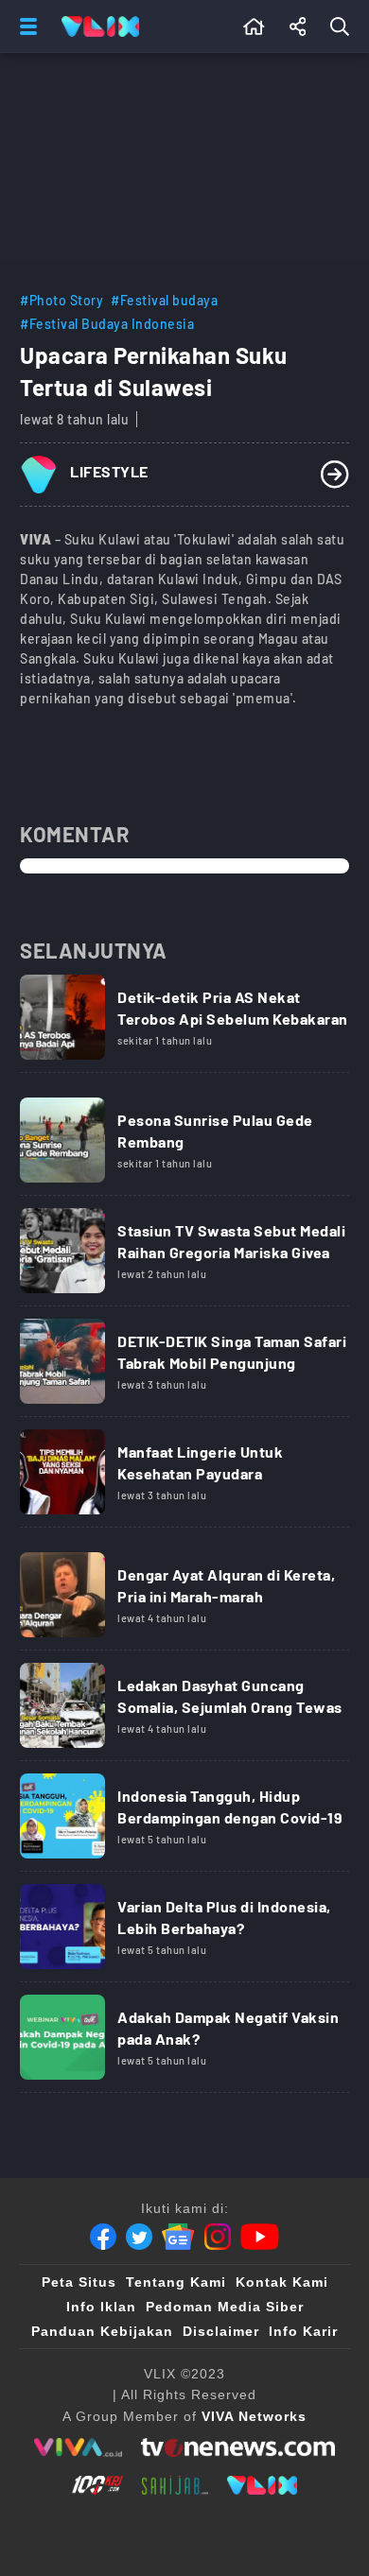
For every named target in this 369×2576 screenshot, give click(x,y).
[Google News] (178, 2237)
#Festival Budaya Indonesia (107, 324)
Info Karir (303, 2331)
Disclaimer (221, 2331)
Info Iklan (101, 2307)
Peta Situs (79, 2282)
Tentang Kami (176, 2282)
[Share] (298, 26)
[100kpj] (97, 2485)
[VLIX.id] (262, 2485)
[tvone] (238, 2447)
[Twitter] (139, 2237)
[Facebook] (103, 2237)
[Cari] (343, 26)
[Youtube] (260, 2237)
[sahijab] (175, 2485)
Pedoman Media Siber (225, 2307)
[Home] (100, 26)
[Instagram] (218, 2237)
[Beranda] (254, 26)
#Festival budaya (164, 300)
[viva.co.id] (78, 2447)
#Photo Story (61, 300)
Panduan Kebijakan (102, 2331)
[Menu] (25, 26)
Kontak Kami (282, 2282)
